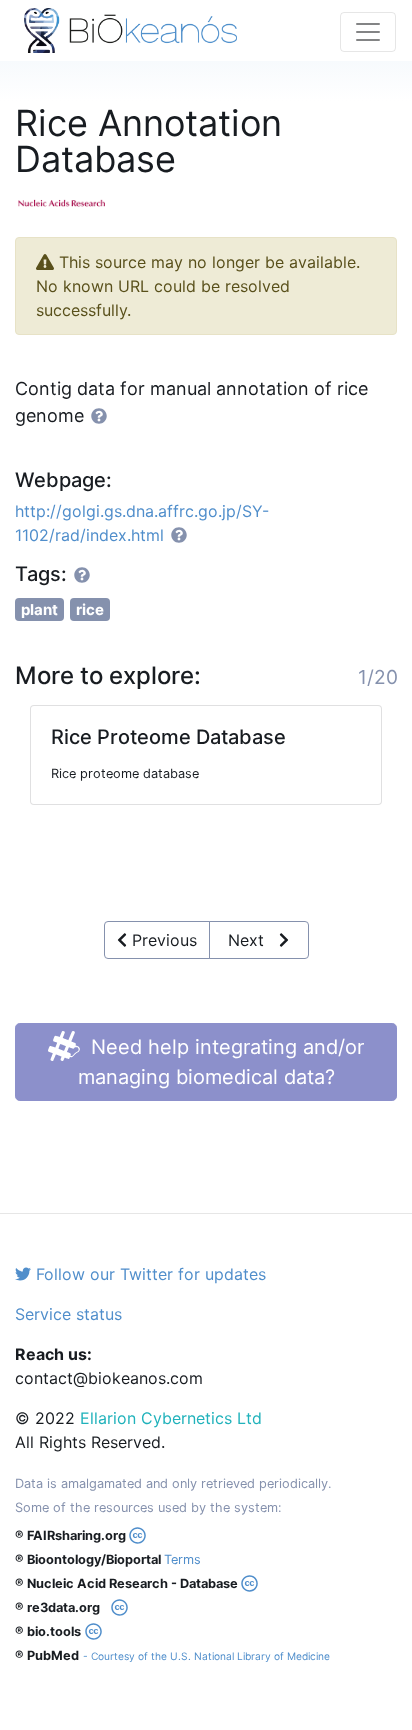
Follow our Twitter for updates (148, 1274)
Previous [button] (162, 940)
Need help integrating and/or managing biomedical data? (221, 1062)
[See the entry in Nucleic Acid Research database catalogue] (70, 201)
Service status (68, 1314)
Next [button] (253, 940)
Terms (182, 1559)
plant (39, 609)
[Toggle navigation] (368, 32)
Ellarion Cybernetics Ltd (171, 1418)
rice (90, 609)
